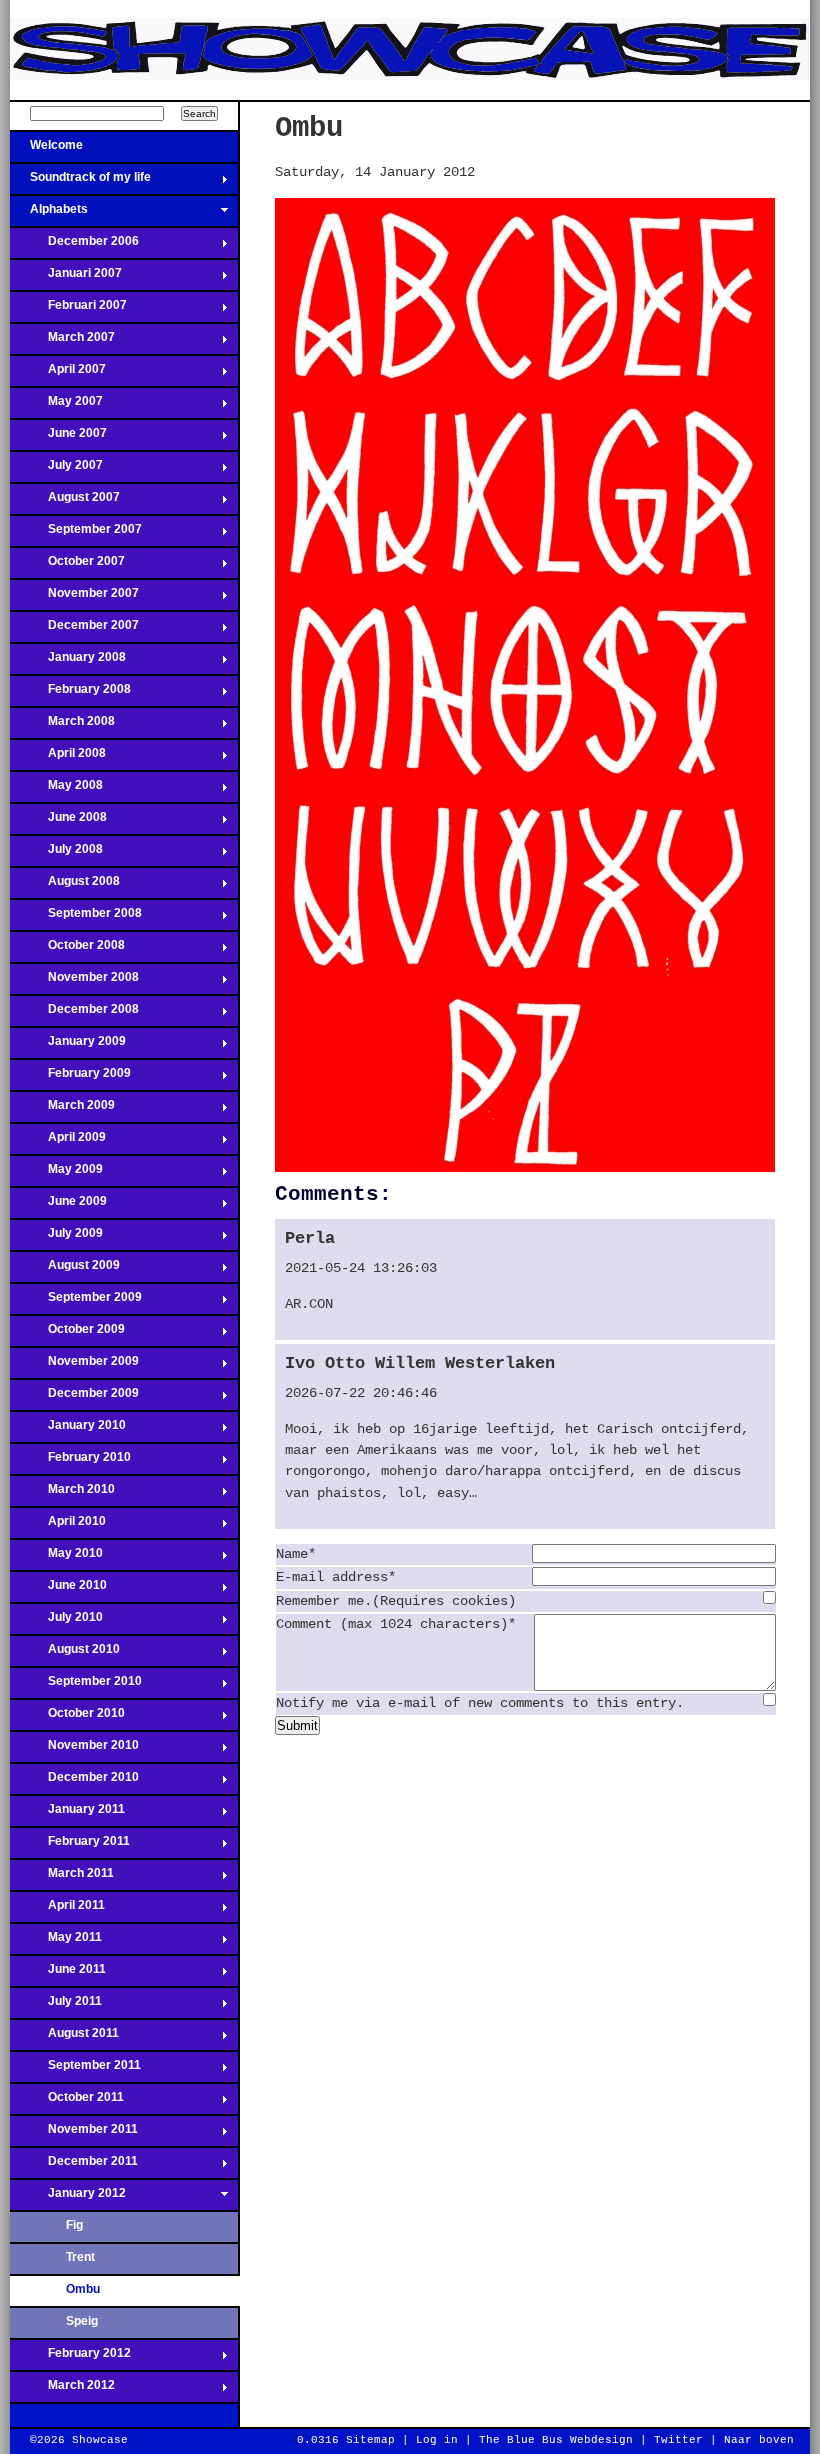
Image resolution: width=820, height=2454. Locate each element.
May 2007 (56, 407)
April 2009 (58, 1143)
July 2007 (56, 471)
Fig (74, 2225)
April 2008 (58, 759)
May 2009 (56, 1175)
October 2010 (67, 1719)
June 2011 (58, 1975)
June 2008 (58, 823)
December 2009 (74, 1399)
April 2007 (58, 375)
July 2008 (56, 855)
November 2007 (74, 599)
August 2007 (65, 503)
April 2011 (57, 1911)
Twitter (678, 2440)
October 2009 (67, 1335)
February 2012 (70, 2359)
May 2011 (56, 1943)
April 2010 (58, 1527)
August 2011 (64, 2039)
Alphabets (49, 215)
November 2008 (74, 983)
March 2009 (62, 1111)
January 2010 (68, 1431)
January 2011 (67, 1815)
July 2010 (56, 1623)
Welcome (46, 151)
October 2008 (67, 951)
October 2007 (67, 567)
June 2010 (58, 1591)
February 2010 (70, 1463)
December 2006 (74, 247)
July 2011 (56, 2007)
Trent (80, 2257)
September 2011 (75, 2071)
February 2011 (70, 1847)
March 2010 (62, 1495)
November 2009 (74, 1367)
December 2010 (74, 1783)
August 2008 (65, 887)
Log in (437, 2440)
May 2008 (56, 791)
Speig (82, 2321)
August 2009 (65, 1271)
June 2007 (58, 439)
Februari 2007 (68, 311)
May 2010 (56, 1559)
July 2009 (56, 1239)
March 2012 (62, 2391)
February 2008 (70, 695)
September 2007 (76, 535)
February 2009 (70, 1079)
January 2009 (68, 1047)
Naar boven (759, 2440)
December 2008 (74, 1015)
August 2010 (65, 1655)
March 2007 (62, 343)
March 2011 (62, 1879)
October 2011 (67, 2103)
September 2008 (76, 919)
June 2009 (58, 1207)
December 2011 (74, 2167)
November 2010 (74, 1751)
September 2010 (76, 1687)
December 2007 (74, 631)
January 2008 (68, 663)
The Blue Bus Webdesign (556, 2440)
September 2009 (76, 1303)
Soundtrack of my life (80, 183)
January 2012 (68, 2199)
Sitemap (370, 2440)
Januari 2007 (66, 279)
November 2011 (74, 2135)
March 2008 (62, 727)
